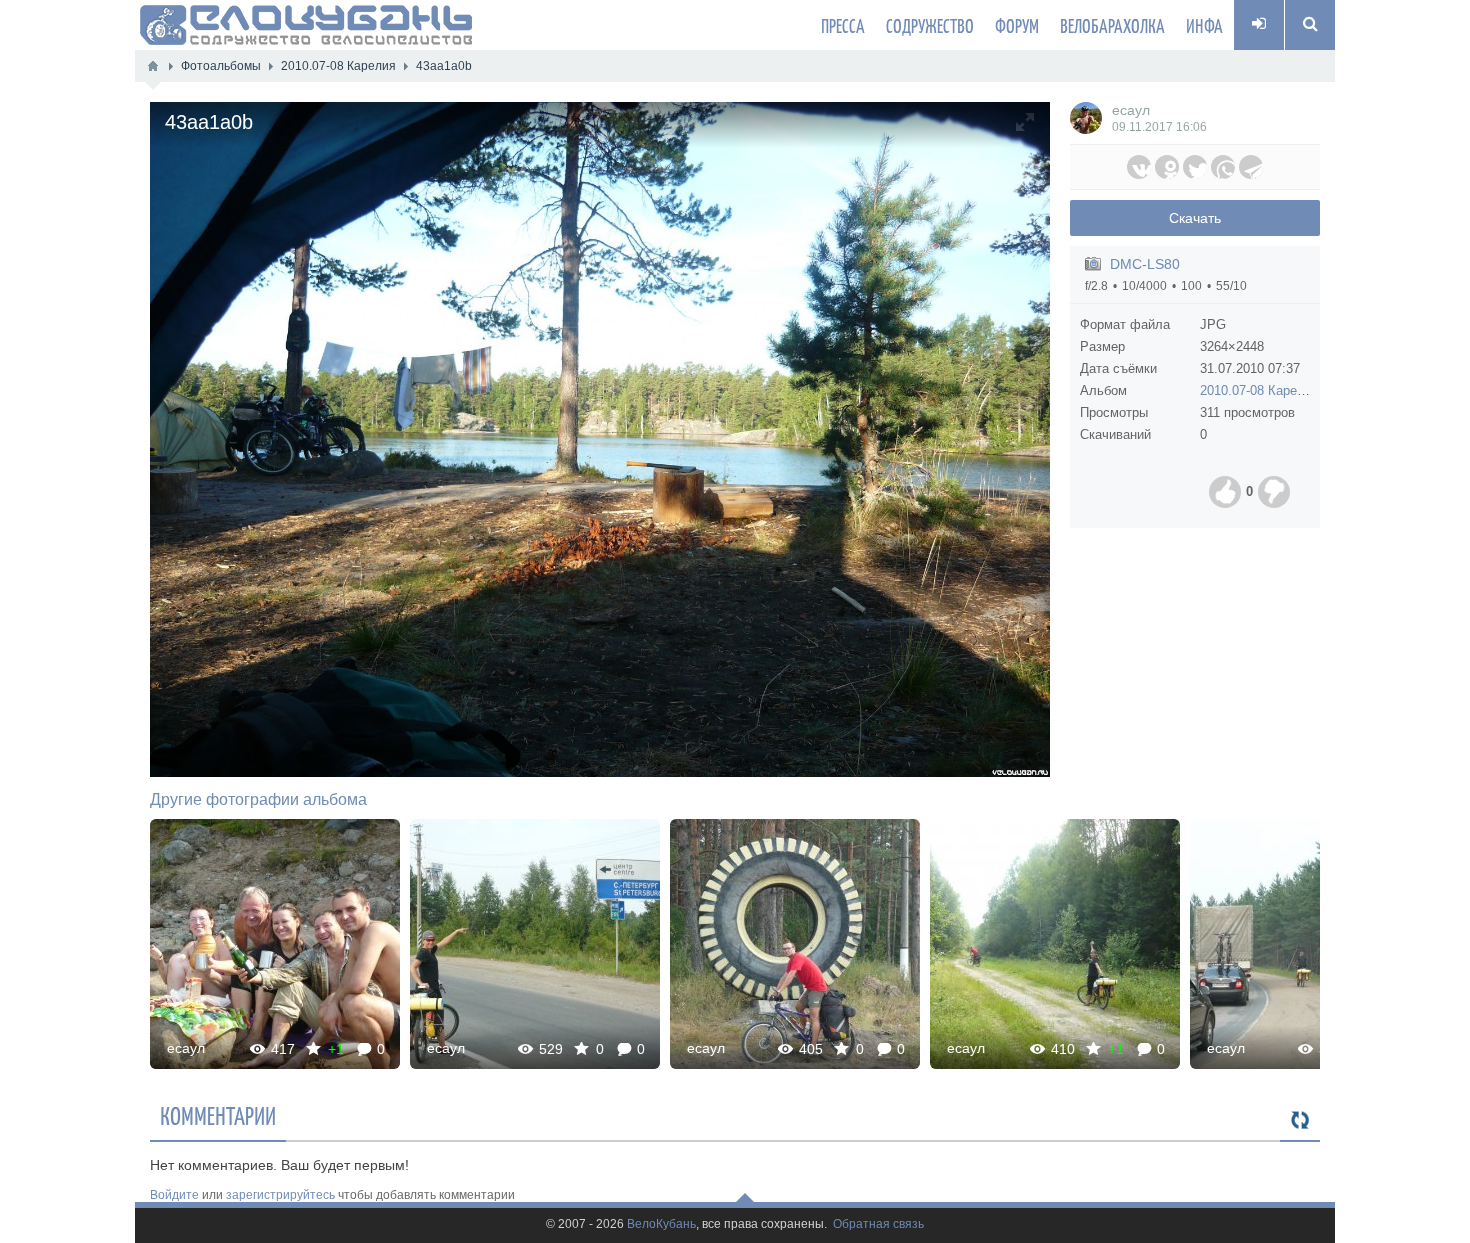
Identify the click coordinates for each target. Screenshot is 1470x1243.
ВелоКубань (661, 1224)
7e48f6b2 (795, 943)
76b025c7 (275, 943)
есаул (1131, 110)
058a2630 (1055, 943)
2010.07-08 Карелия (1259, 390)
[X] (1195, 167)
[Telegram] (1251, 167)
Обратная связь (878, 1224)
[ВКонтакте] (1139, 167)
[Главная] (153, 66)
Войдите (174, 1195)
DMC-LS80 (1145, 264)
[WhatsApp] (1223, 167)
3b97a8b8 (535, 943)
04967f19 (1315, 943)
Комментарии (218, 1115)
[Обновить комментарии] (1300, 1121)
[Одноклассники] (1167, 167)
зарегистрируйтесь (280, 1195)
